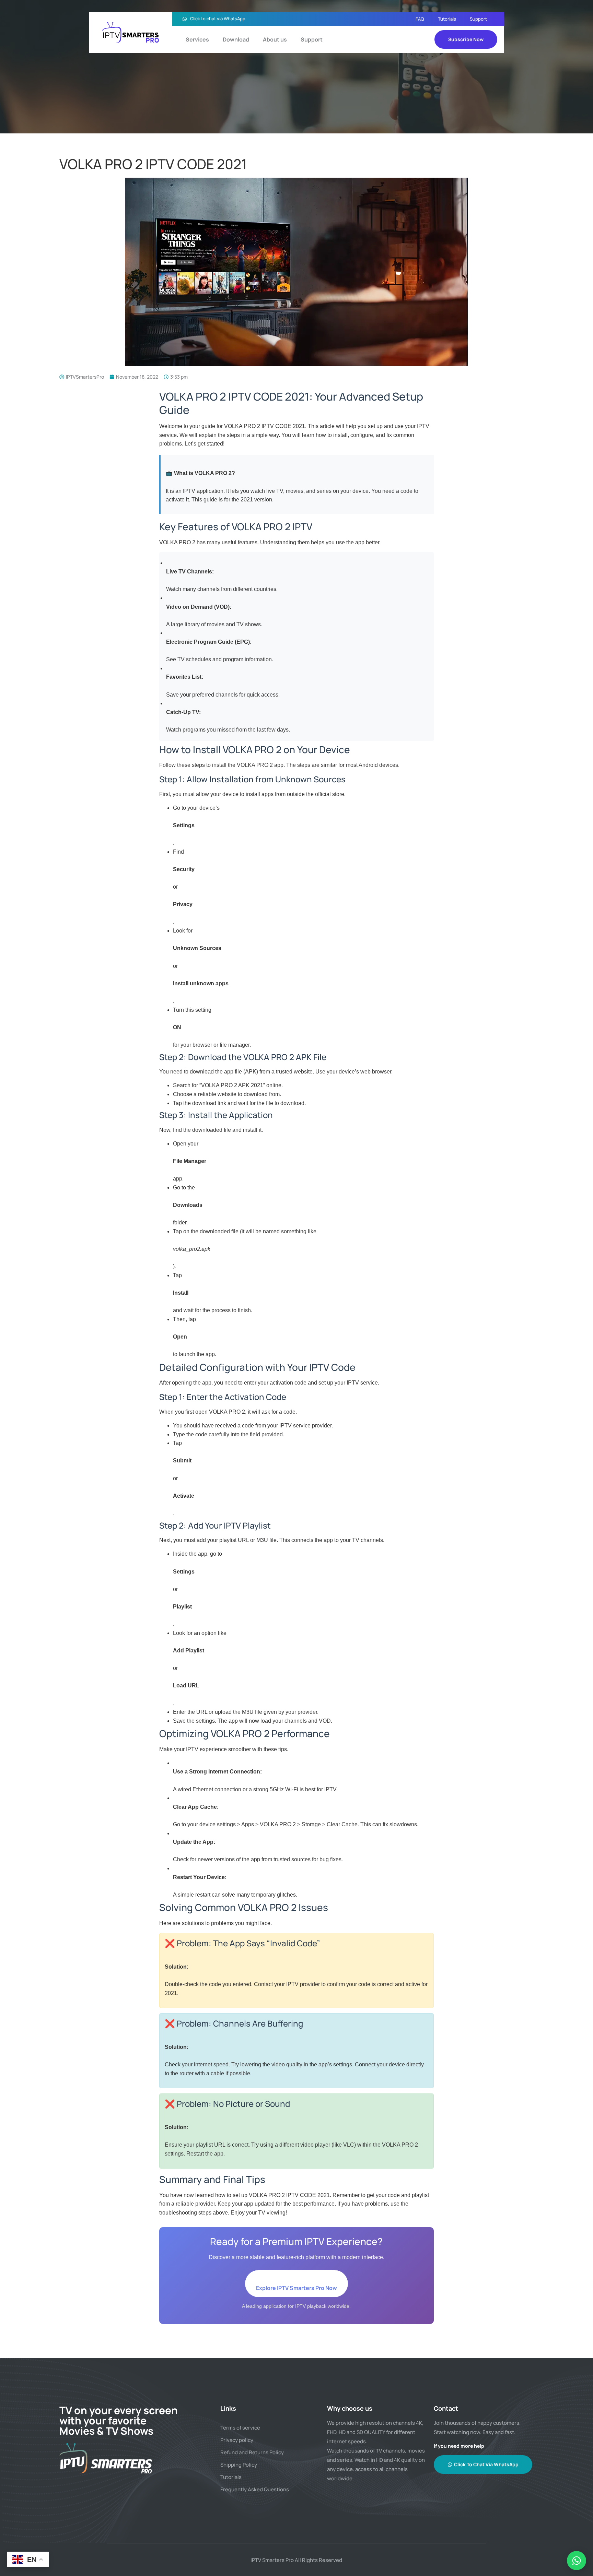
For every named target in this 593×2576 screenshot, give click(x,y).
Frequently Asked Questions (255, 2489)
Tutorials (447, 19)
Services (197, 39)
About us (275, 39)
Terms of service (240, 2428)
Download (236, 39)
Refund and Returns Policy (252, 2452)
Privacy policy (237, 2440)
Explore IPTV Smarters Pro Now (296, 2288)
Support (478, 19)
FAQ (420, 19)
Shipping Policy (239, 2465)
